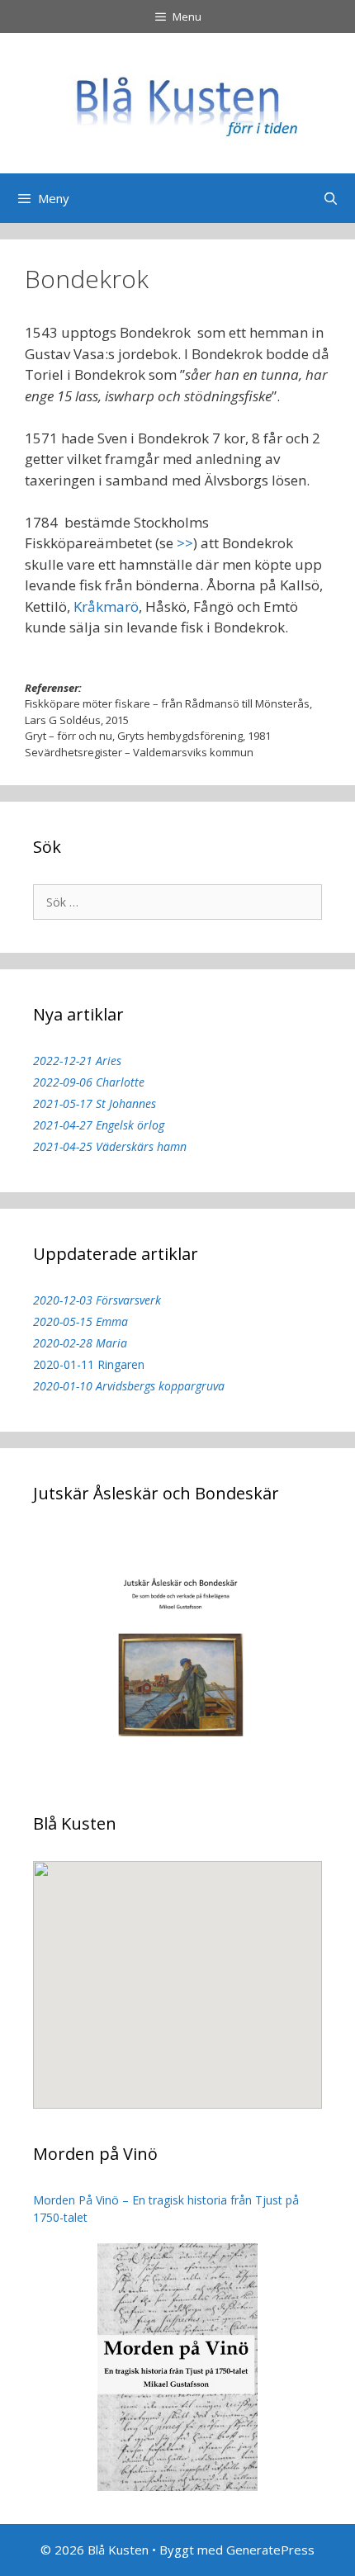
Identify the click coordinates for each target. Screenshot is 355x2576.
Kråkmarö (106, 606)
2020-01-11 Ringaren (89, 1364)
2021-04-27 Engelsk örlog (99, 1125)
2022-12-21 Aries (77, 1061)
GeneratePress (270, 2550)
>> (185, 543)
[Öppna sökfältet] (331, 198)
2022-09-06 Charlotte (89, 1082)
